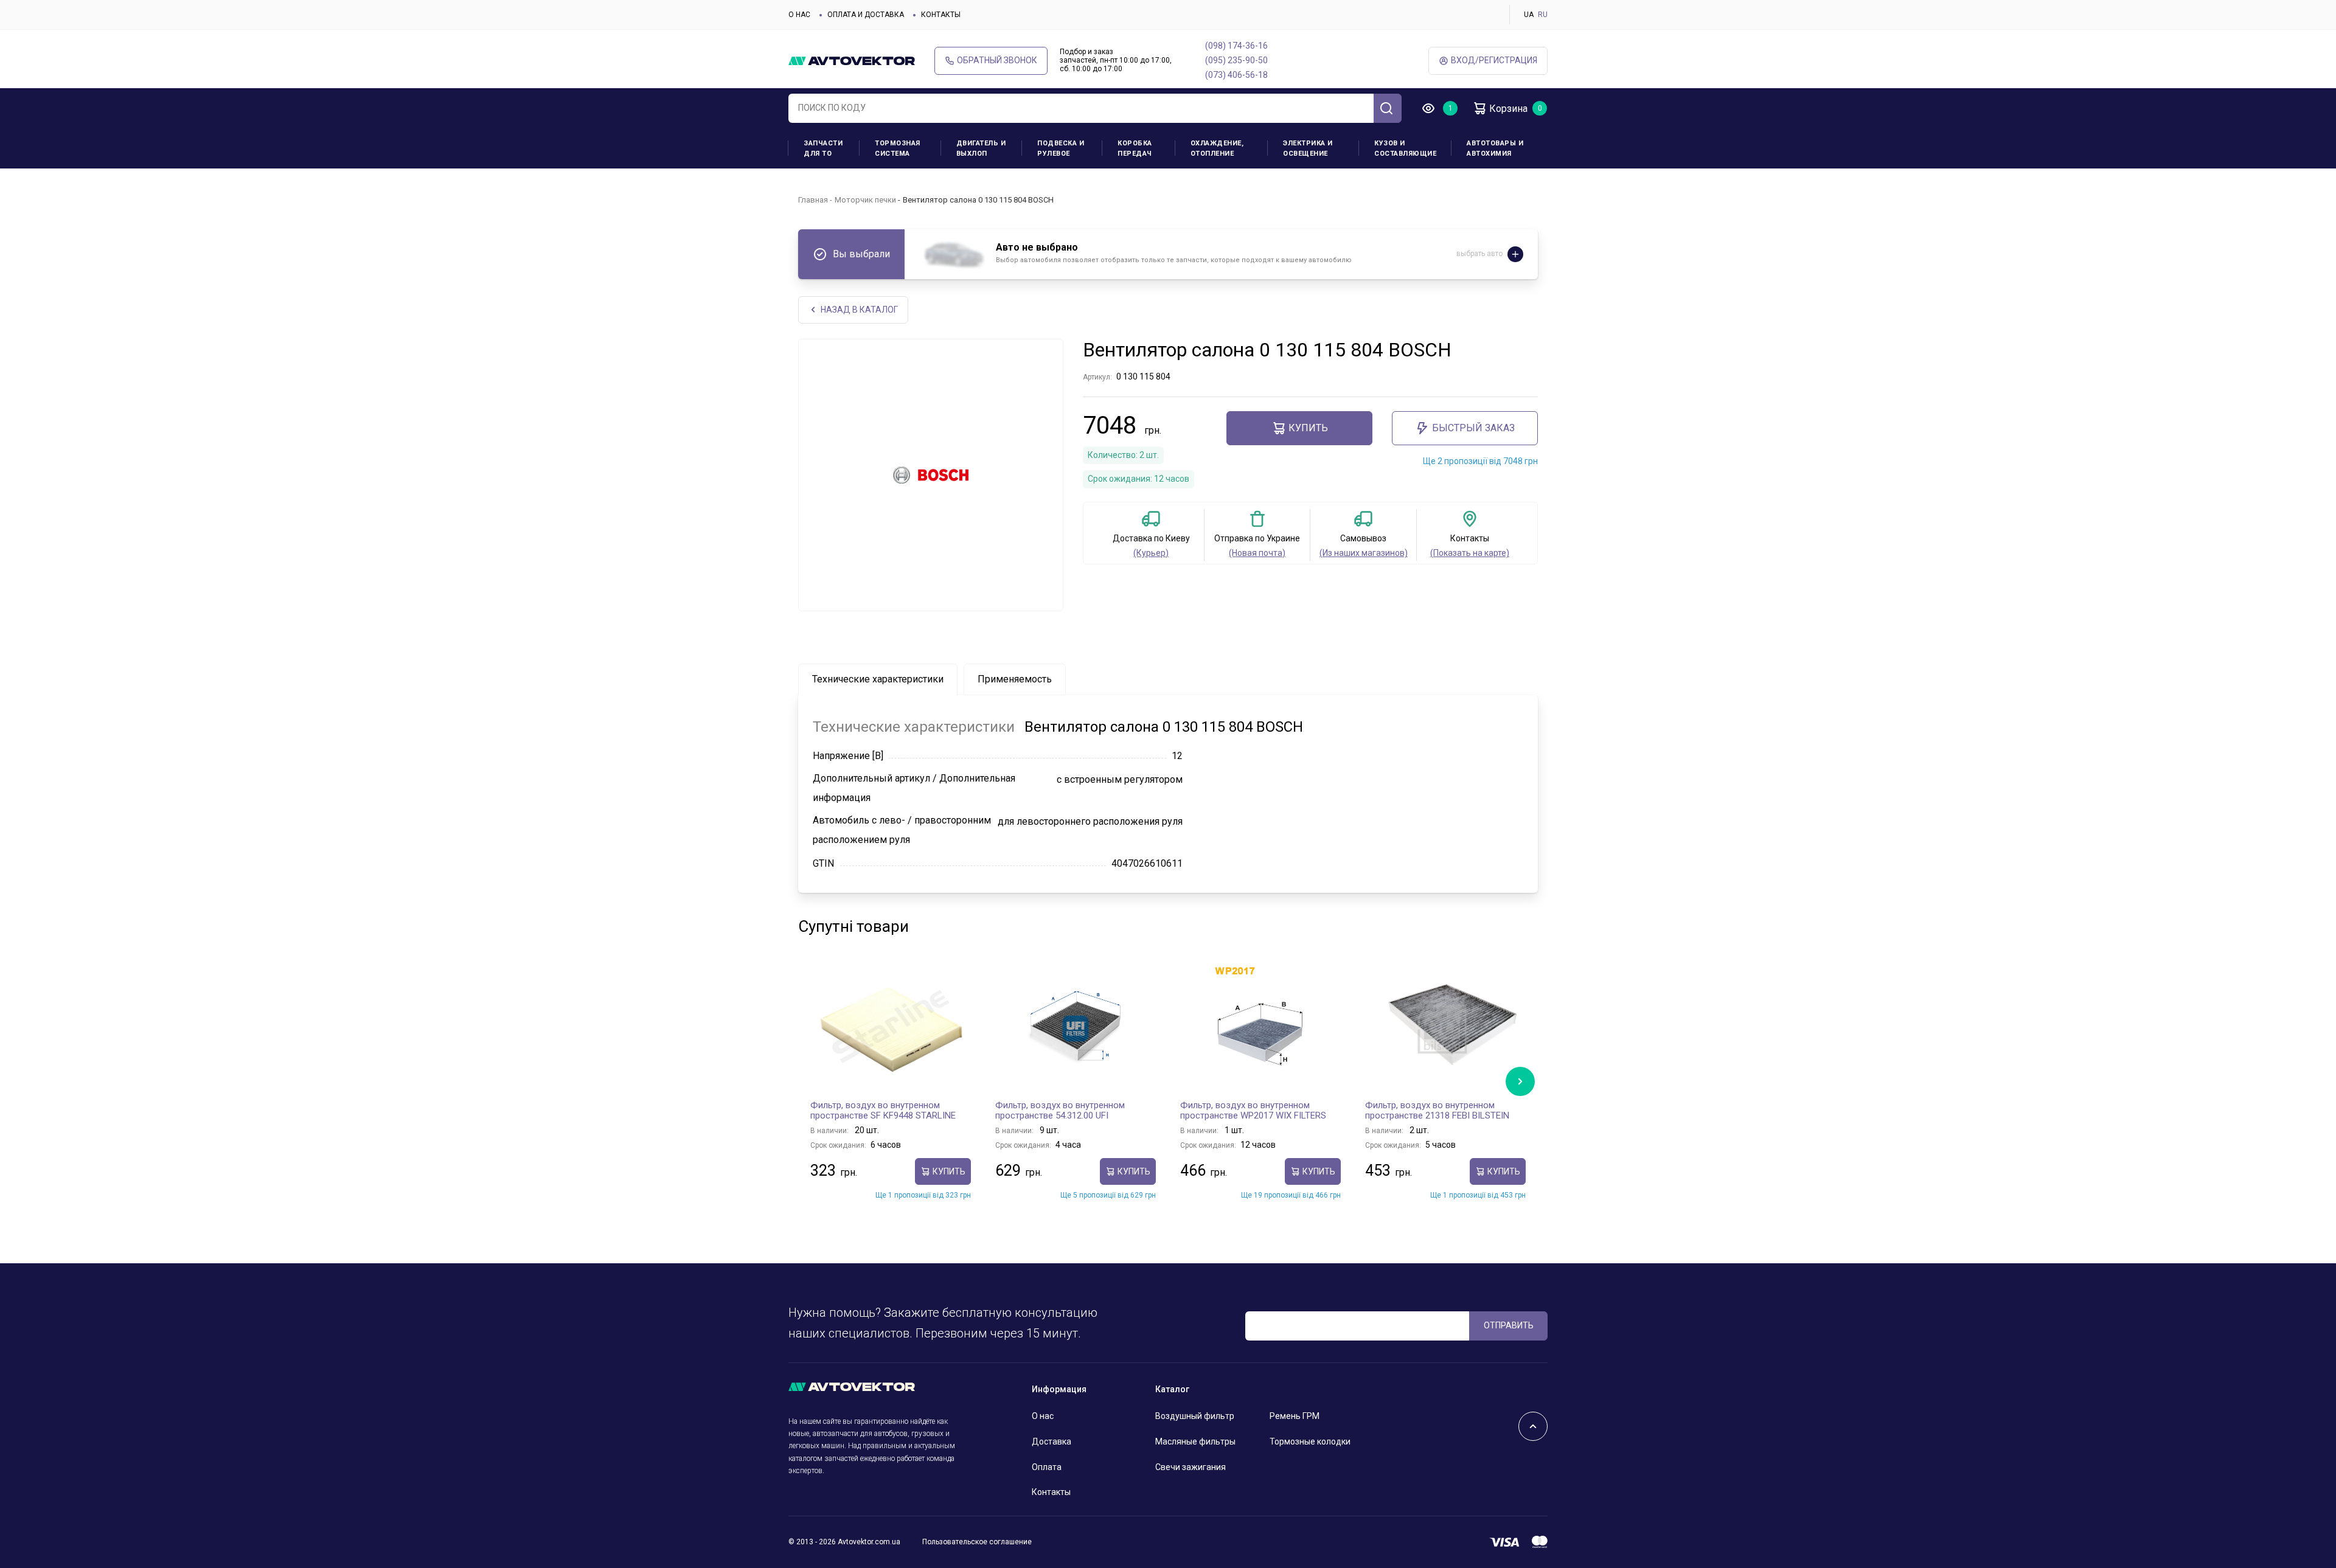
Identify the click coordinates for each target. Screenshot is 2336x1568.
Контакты (941, 15)
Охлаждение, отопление (1217, 148)
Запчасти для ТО (823, 148)
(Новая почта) (1257, 553)
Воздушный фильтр (1195, 1416)
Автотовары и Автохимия (1495, 148)
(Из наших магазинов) (1364, 553)
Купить (1308, 428)
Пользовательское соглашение (977, 1542)
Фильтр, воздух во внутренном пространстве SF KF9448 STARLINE (883, 1111)
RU (1543, 15)
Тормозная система (898, 148)
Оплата (1047, 1467)
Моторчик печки (865, 200)
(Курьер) (1151, 553)
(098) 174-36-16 (1236, 46)
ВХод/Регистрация (1494, 60)
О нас (799, 15)
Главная (813, 200)
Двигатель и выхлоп (981, 148)
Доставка (1052, 1441)
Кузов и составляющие (1405, 148)
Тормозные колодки (1310, 1441)
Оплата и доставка (866, 15)
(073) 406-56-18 (1236, 75)
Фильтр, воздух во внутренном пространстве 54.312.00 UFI (1060, 1111)
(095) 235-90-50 (1236, 60)
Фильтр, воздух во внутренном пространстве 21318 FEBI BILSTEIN (1437, 1111)
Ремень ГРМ (1295, 1416)
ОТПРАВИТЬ (1509, 1325)
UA (1529, 15)
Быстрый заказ (1473, 428)
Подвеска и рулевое (1061, 148)
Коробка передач (1135, 148)
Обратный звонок (997, 60)
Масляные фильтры (1195, 1441)
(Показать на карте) (1470, 553)
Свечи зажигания (1191, 1467)
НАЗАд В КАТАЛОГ (859, 310)
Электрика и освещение (1308, 148)
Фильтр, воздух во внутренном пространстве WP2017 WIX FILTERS (1253, 1111)
